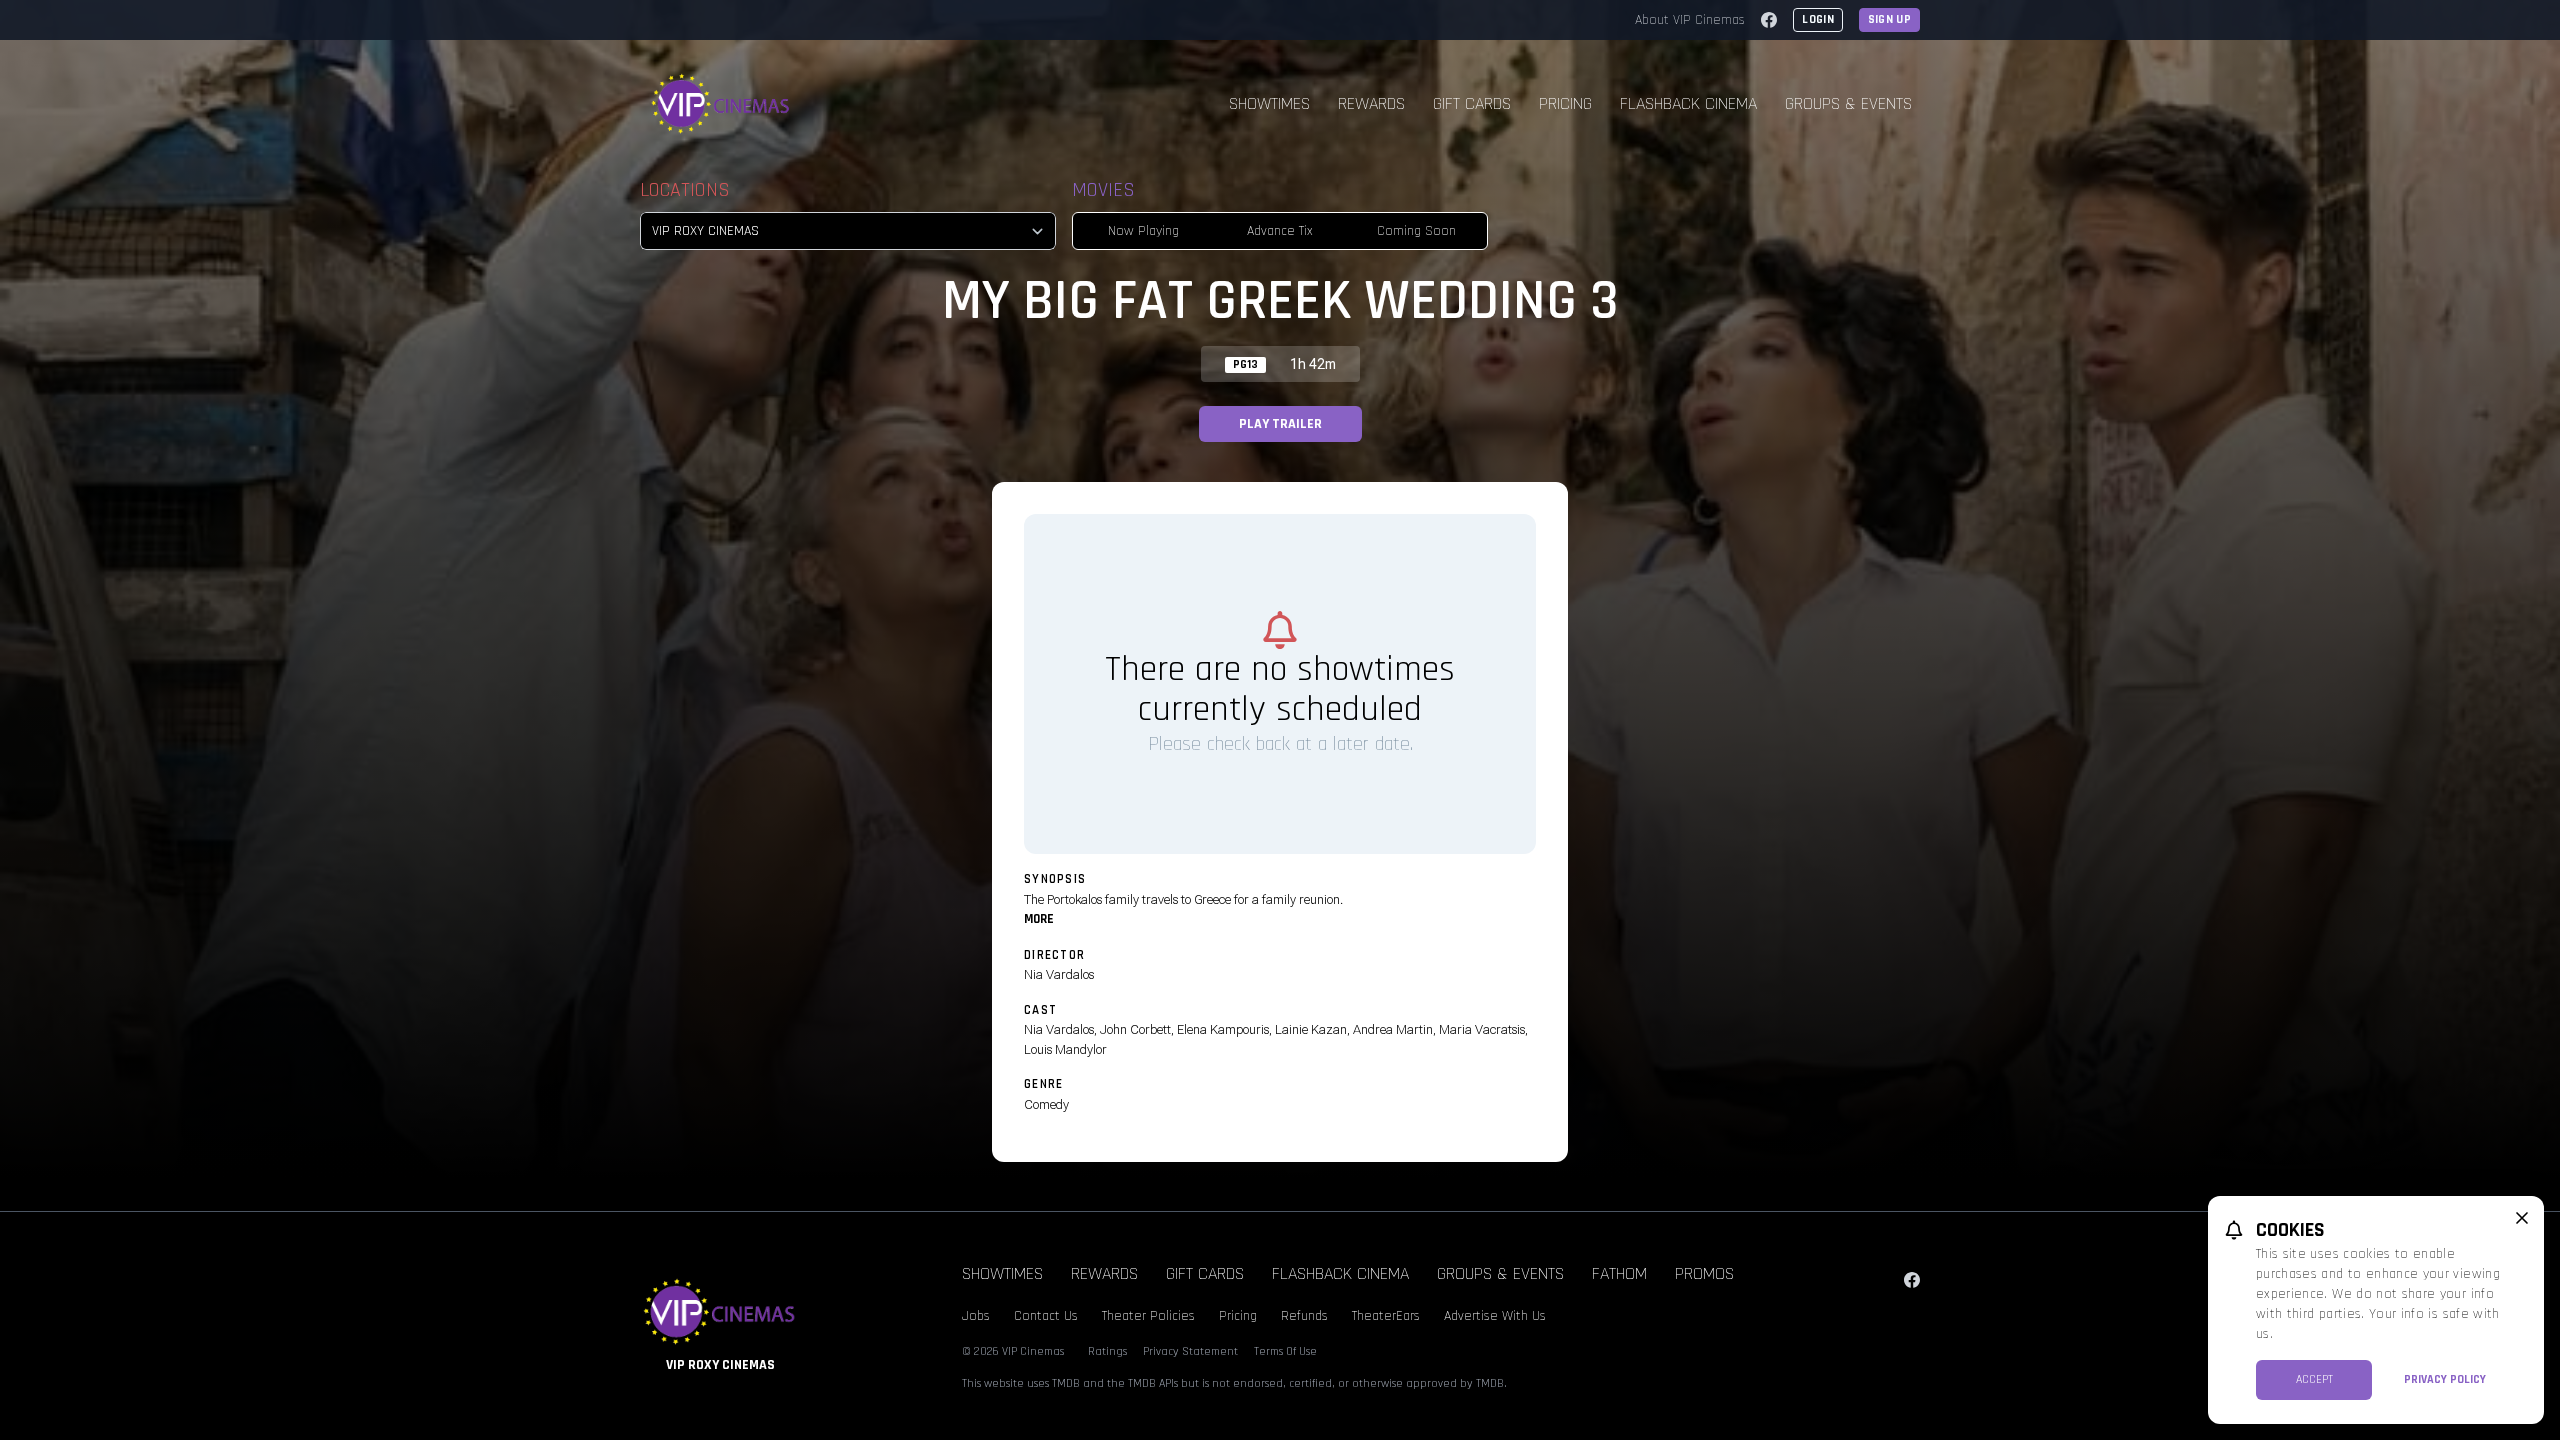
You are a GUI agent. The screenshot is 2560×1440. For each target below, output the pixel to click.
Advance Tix (1280, 231)
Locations (685, 190)
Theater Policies (1148, 1316)
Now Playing (1143, 231)
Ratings (1107, 1351)
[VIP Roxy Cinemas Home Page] (721, 104)
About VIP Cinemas (1690, 20)
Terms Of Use (1285, 1351)
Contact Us (1046, 1316)
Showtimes (1269, 103)
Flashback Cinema (1688, 103)
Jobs (976, 1316)
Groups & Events (1848, 103)
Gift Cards (1472, 103)
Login (1818, 19)
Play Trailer (1280, 424)
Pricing (1565, 103)
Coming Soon (1416, 231)
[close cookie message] (2522, 1218)
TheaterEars (1386, 1316)
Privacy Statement (1190, 1351)
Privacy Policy (2445, 1379)
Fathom (1619, 1273)
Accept (2314, 1379)
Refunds (1304, 1316)
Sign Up (1889, 19)
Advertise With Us (1495, 1316)
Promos (1704, 1273)
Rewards (1371, 103)
